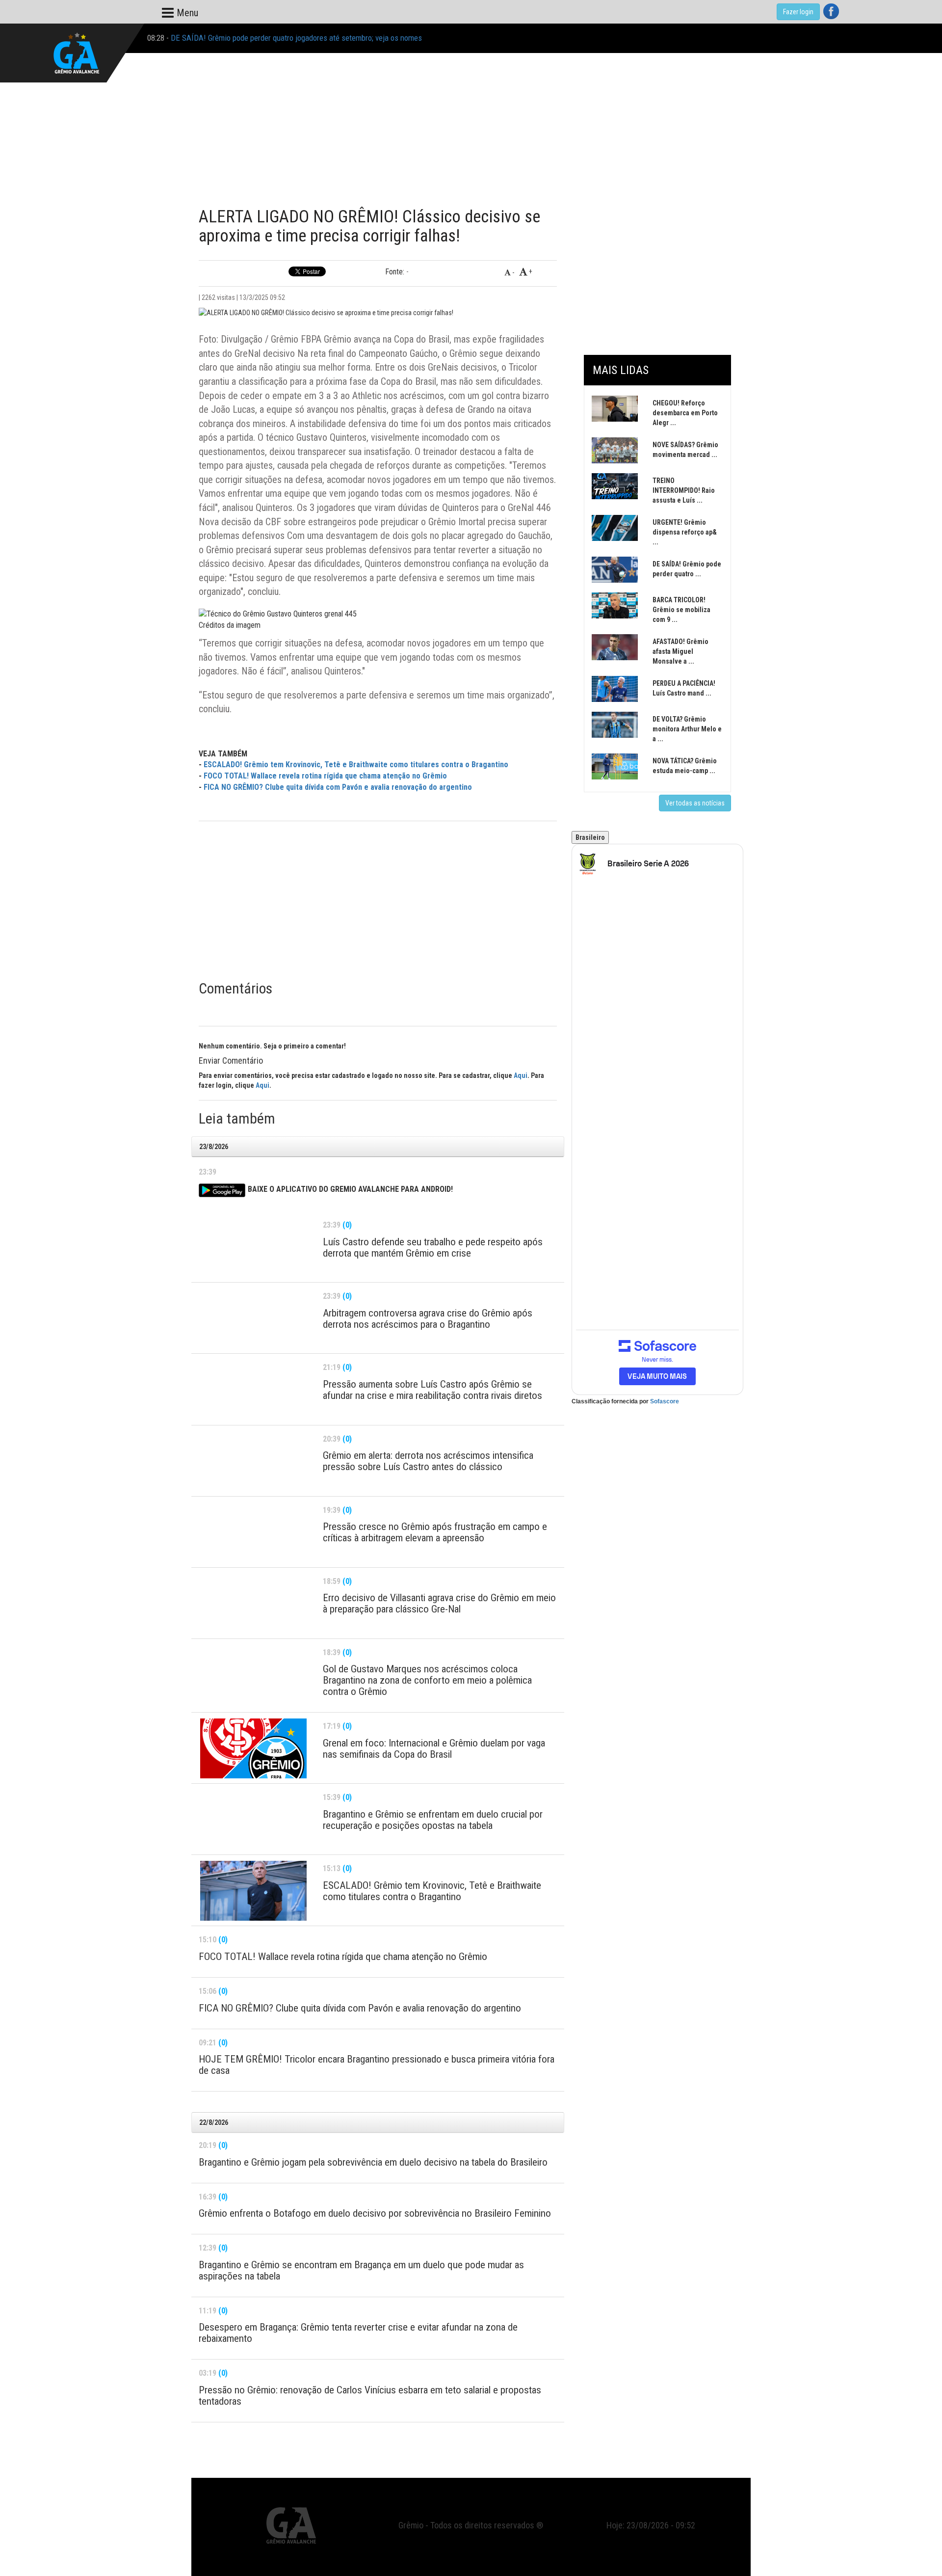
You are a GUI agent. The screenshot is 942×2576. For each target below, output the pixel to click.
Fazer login (798, 12)
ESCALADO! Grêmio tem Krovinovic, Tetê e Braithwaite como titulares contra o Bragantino (356, 765)
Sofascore (665, 1401)
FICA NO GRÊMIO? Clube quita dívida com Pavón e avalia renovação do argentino (338, 787)
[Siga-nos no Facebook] (831, 11)
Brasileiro (590, 837)
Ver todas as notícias (695, 803)
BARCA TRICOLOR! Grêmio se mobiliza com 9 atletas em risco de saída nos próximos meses (320, 38)
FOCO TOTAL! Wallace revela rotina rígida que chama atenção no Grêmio (325, 776)
